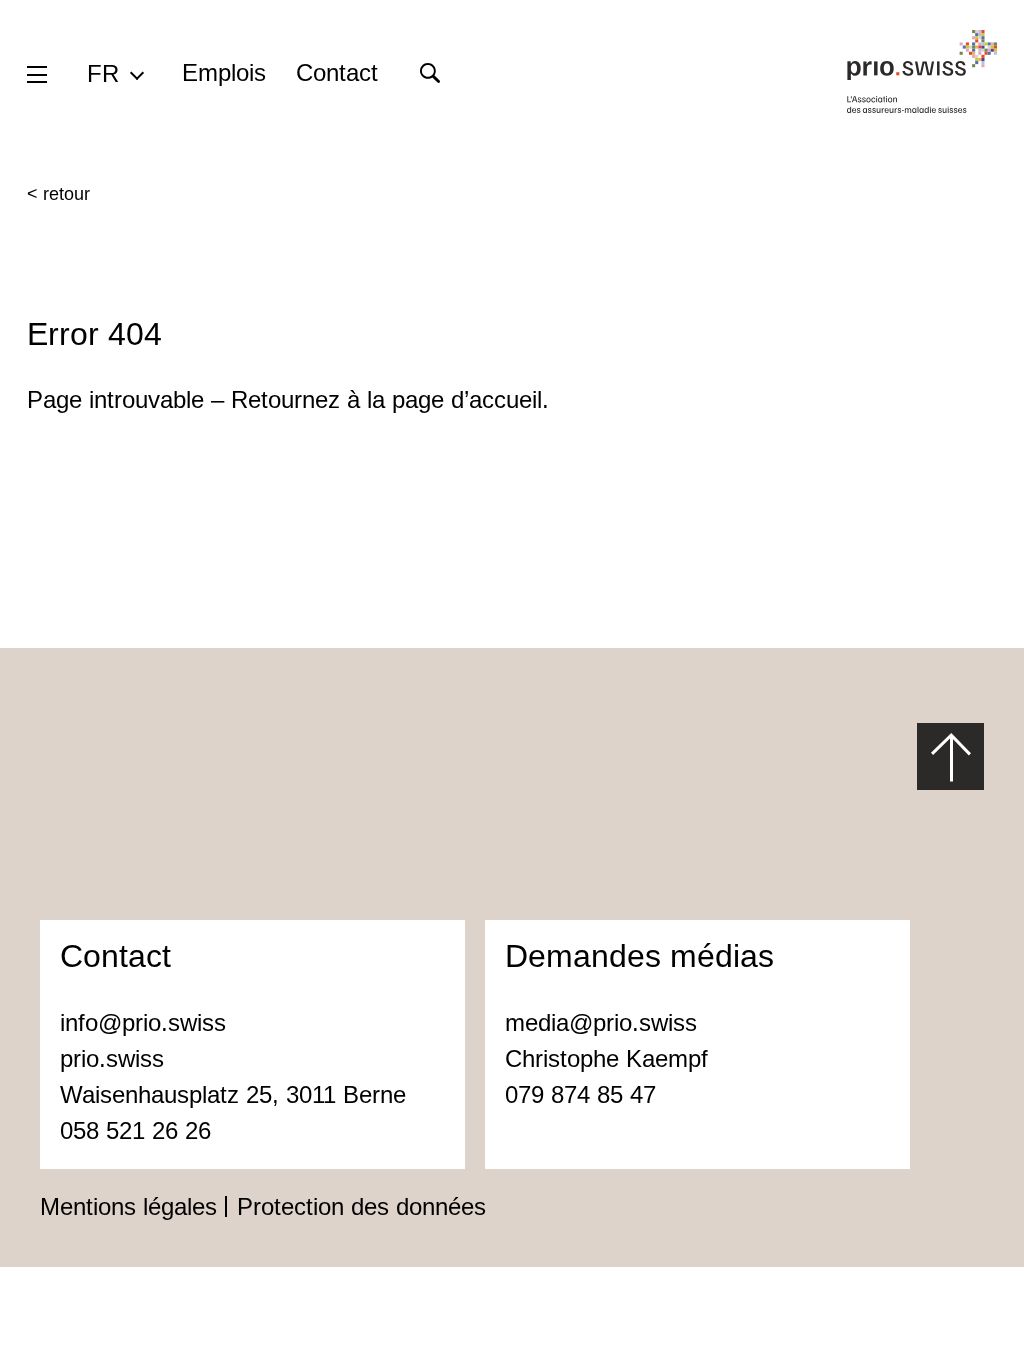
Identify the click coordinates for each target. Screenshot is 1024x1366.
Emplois (224, 72)
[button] (114, 73)
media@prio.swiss (604, 1022)
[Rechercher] (429, 73)
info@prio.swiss (143, 1022)
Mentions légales (128, 1206)
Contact (337, 72)
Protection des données (361, 1206)
